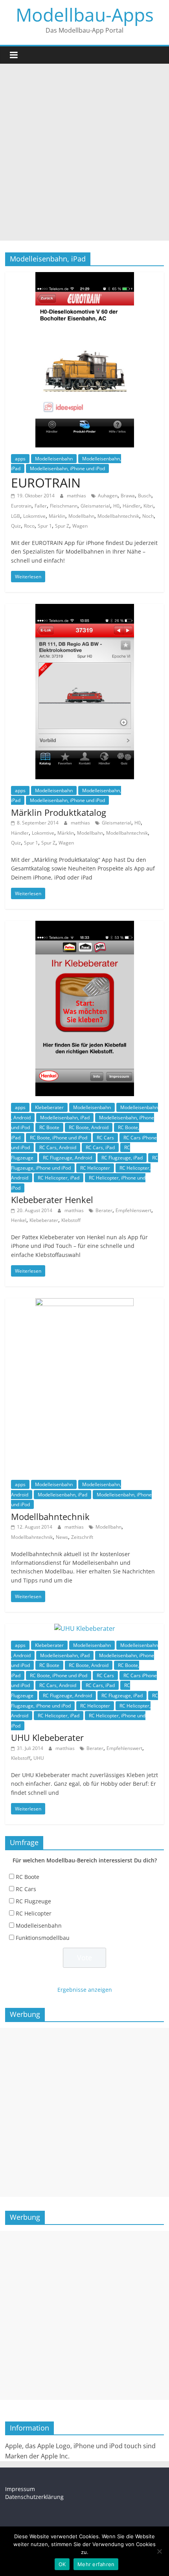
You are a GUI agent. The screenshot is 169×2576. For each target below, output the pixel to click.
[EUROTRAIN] (85, 277)
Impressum (20, 2489)
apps (20, 459)
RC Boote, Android (89, 1127)
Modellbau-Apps (85, 15)
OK (62, 2564)
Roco (29, 526)
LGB (16, 516)
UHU (39, 1758)
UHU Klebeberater (47, 1737)
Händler (131, 506)
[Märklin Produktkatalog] (85, 609)
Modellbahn (81, 516)
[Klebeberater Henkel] (85, 926)
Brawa (128, 496)
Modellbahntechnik (118, 516)
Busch (145, 496)
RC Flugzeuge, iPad (122, 1158)
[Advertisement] (84, 152)
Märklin (57, 516)
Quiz (16, 526)
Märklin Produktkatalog (59, 812)
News (62, 1537)
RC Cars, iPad (100, 1147)
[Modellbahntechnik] (84, 1303)
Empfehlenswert (133, 1210)
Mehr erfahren (96, 2564)
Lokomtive (34, 516)
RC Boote (49, 1127)
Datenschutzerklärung (34, 2497)
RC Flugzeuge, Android (67, 1158)
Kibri (148, 506)
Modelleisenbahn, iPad (65, 1118)
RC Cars (105, 1138)
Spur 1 (45, 526)
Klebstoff (71, 1220)
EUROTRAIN (46, 483)
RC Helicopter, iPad (59, 1178)
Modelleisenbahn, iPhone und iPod (67, 468)
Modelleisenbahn (54, 459)
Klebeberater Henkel (52, 1200)
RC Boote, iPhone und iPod (59, 1138)
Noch (148, 516)
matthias (77, 496)
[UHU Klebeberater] (85, 1628)
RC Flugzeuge (33, 1901)
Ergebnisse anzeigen (85, 1990)
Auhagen (108, 496)
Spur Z (62, 526)
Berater (104, 1210)
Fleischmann (64, 506)
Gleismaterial (95, 506)
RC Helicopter (95, 1168)
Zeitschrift (82, 1537)
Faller (41, 506)
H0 (116, 506)
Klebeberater (49, 1107)
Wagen (80, 526)
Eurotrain (21, 506)
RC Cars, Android (58, 1147)
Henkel (19, 1220)
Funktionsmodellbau (43, 1938)
